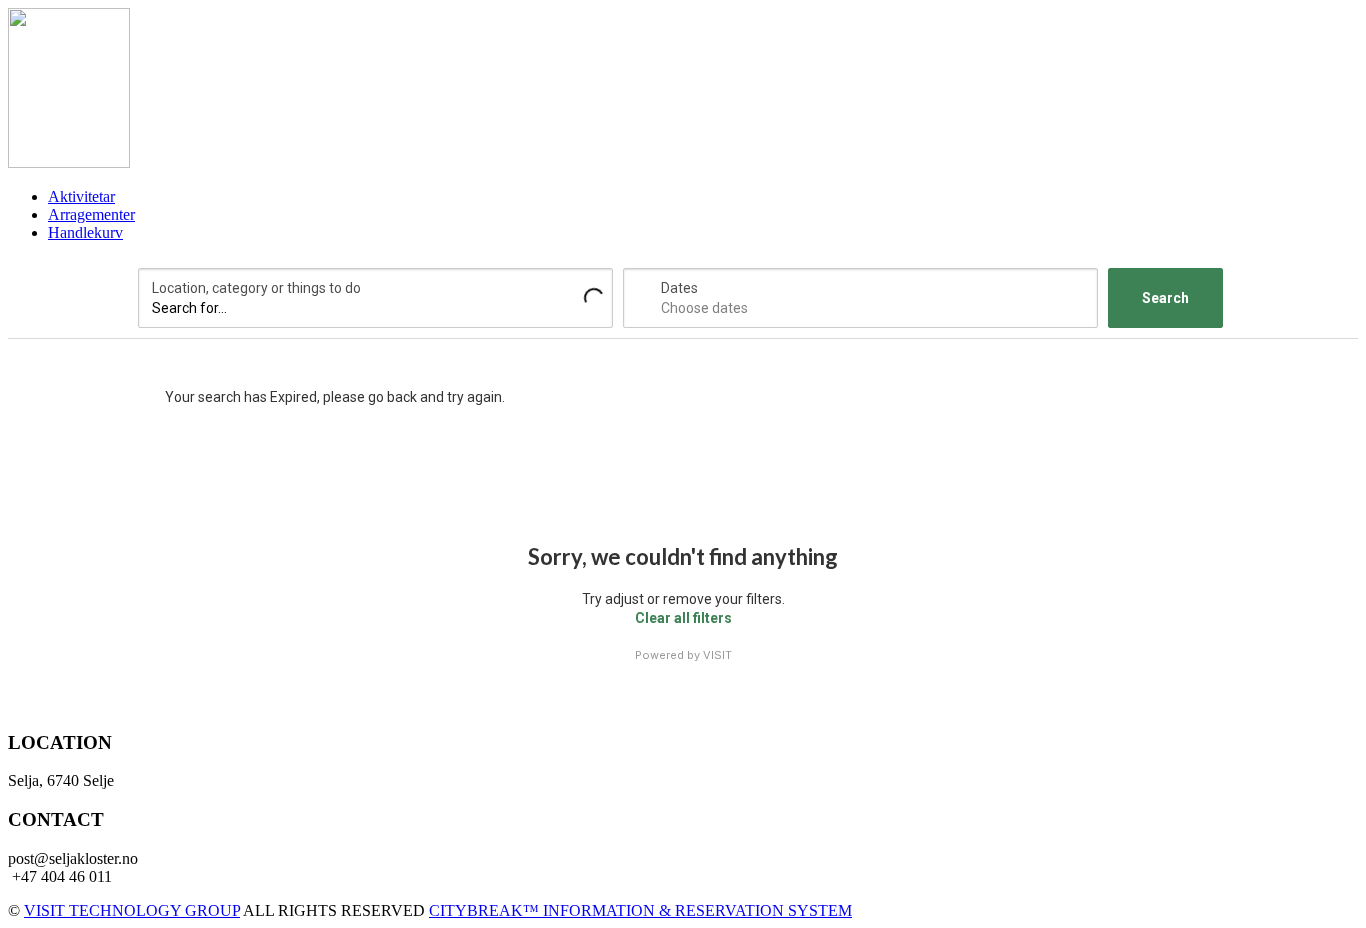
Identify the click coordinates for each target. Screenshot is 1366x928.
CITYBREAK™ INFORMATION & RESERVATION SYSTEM (640, 910)
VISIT (717, 655)
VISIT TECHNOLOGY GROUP (132, 910)
